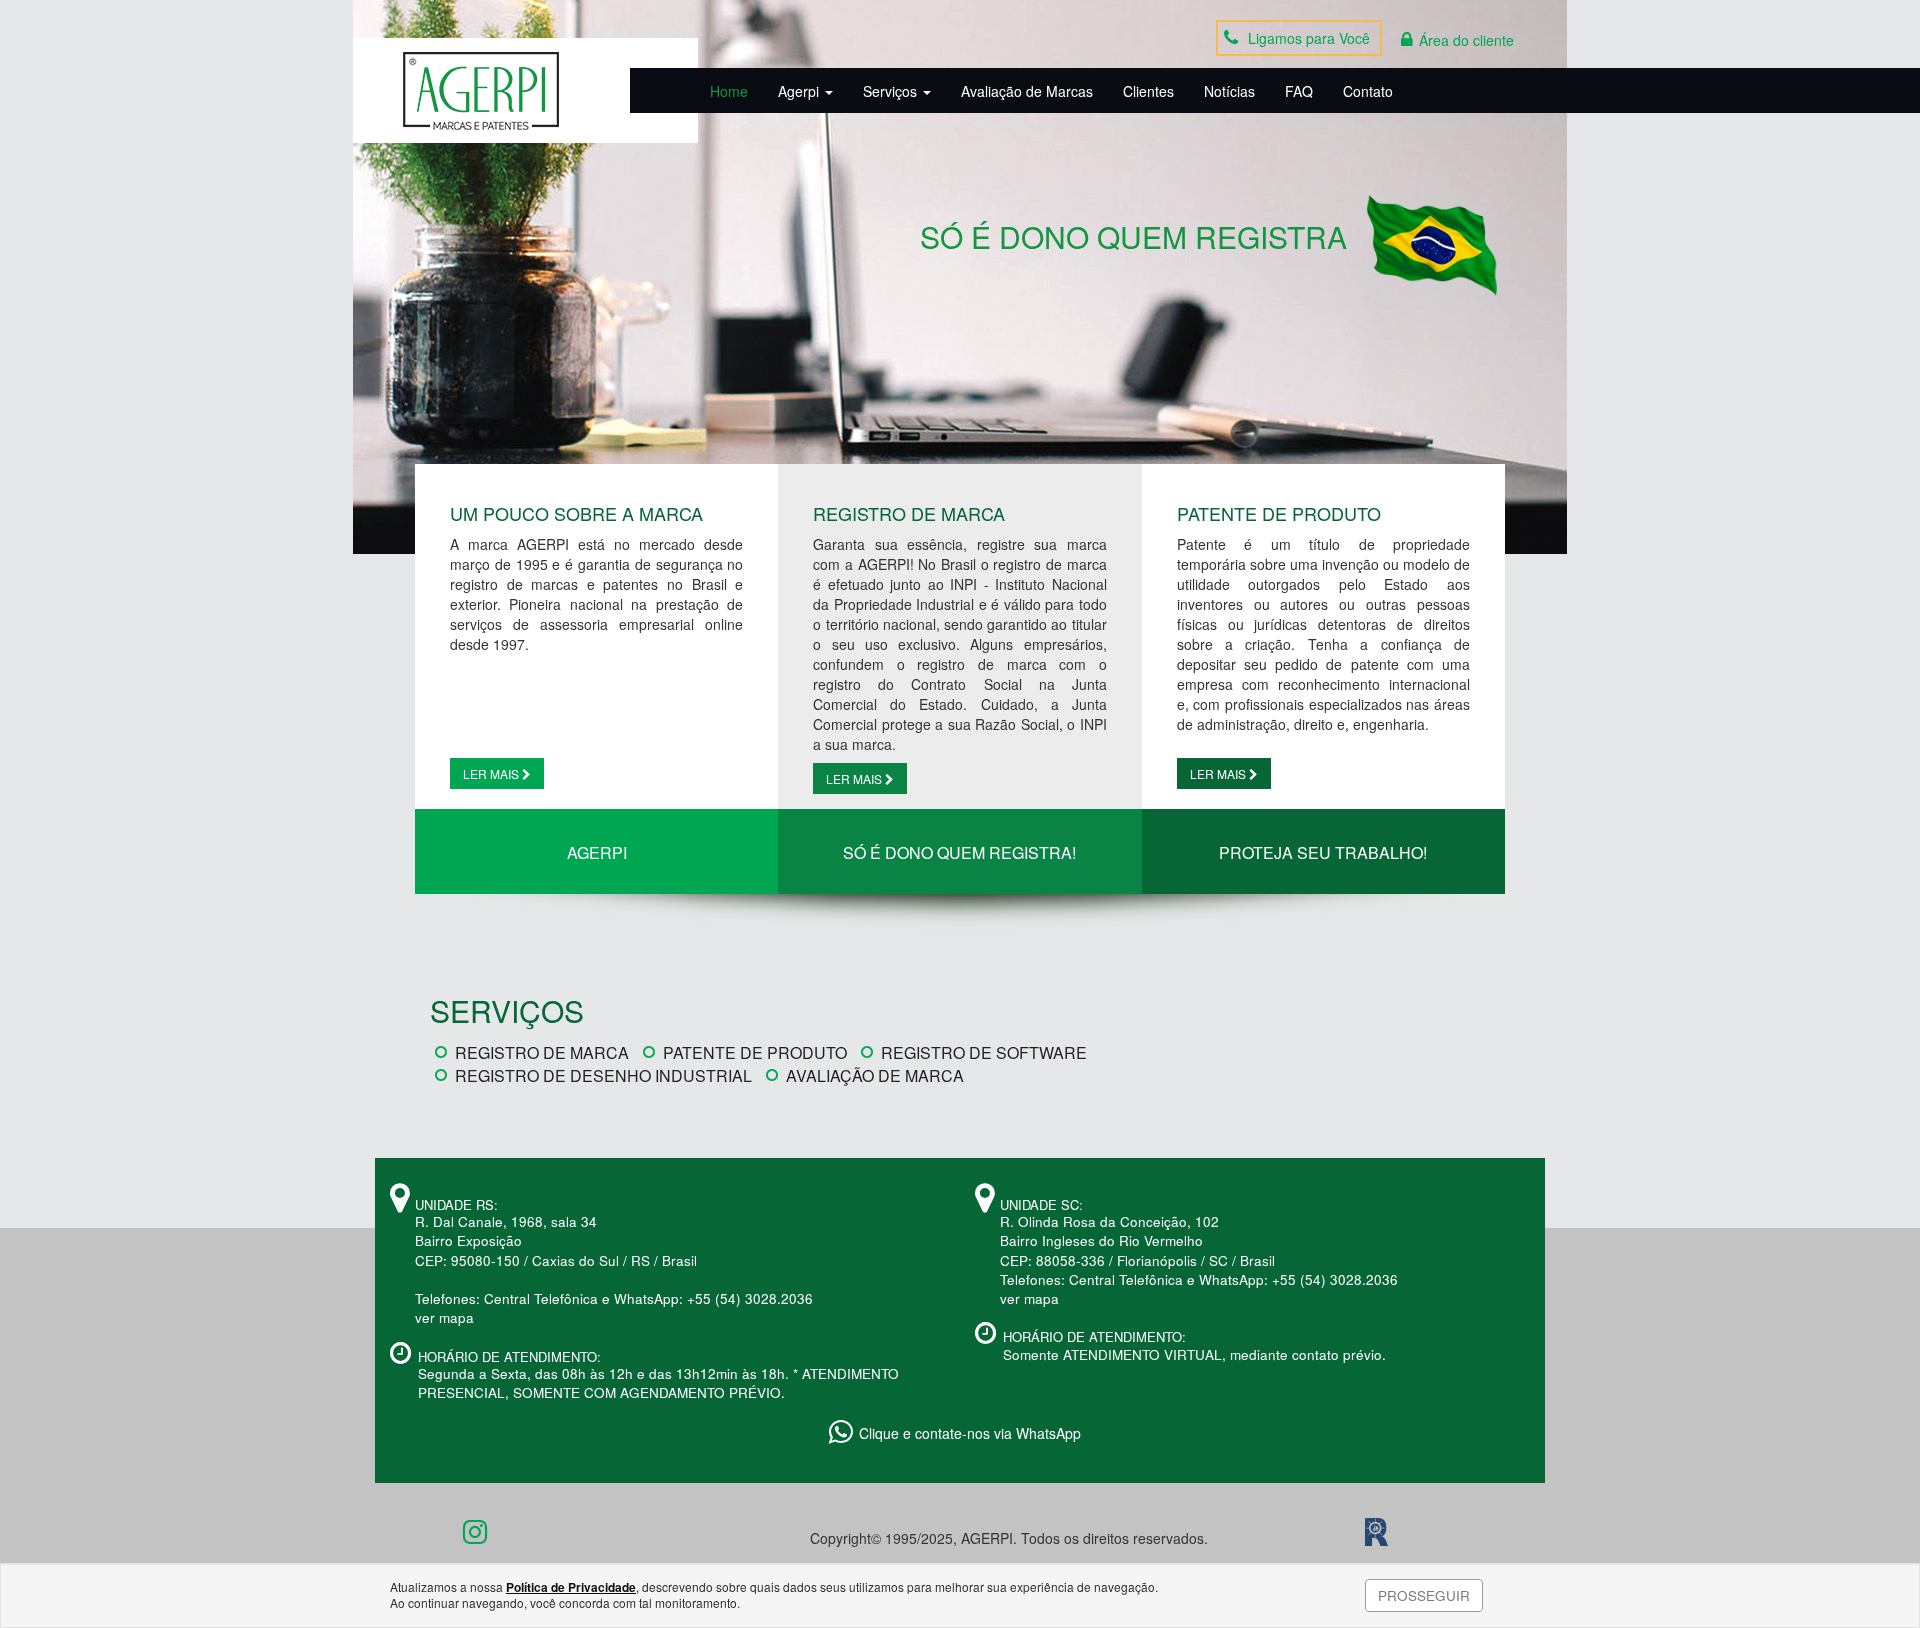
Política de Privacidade (571, 1587)
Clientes (1148, 91)
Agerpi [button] (800, 91)
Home (729, 91)
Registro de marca (542, 1052)
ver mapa (444, 1317)
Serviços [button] (892, 91)
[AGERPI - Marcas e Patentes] (481, 91)
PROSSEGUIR (1424, 1595)
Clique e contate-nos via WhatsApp (970, 1433)
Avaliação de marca (875, 1075)
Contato (1368, 91)
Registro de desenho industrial (603, 1075)
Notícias (1229, 91)
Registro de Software (984, 1052)
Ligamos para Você (1309, 38)
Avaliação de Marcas (1027, 91)
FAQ (1299, 91)
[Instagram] (475, 1536)
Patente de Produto (755, 1052)
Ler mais (492, 773)
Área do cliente (1466, 40)
